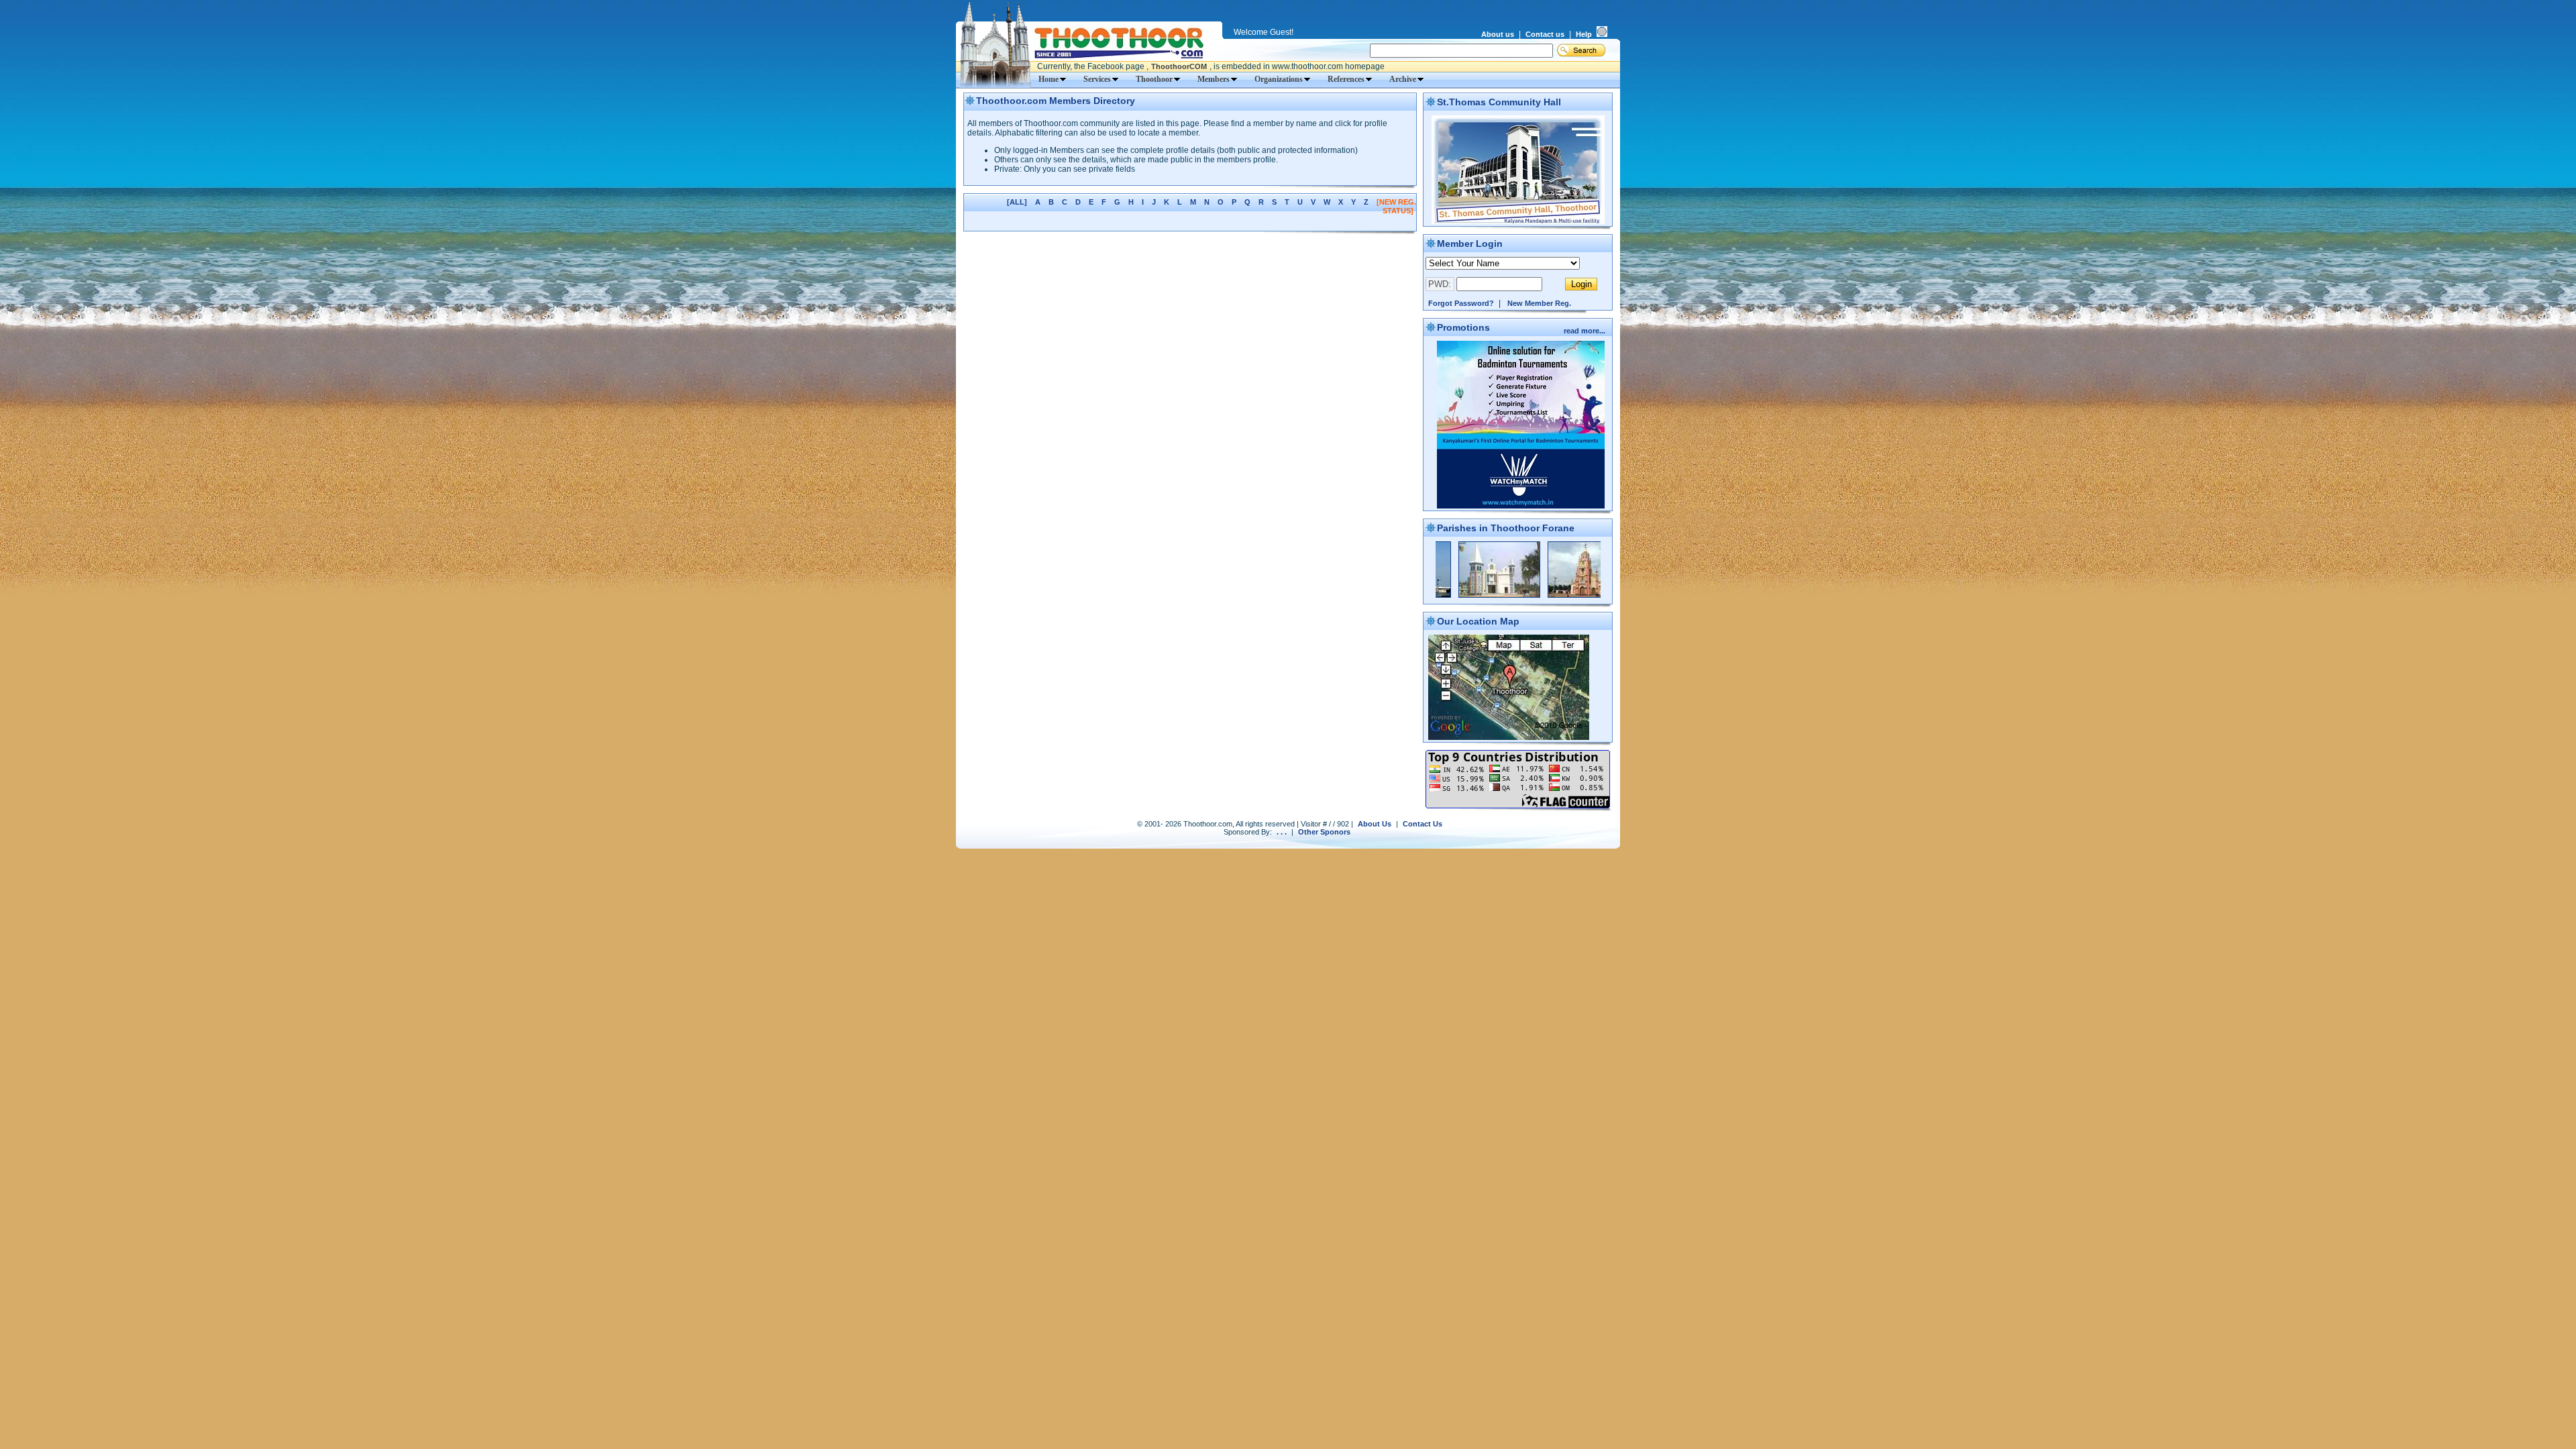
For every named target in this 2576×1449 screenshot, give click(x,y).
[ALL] (1017, 202)
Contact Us (1423, 824)
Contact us (1545, 34)
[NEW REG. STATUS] (1396, 206)
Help (1584, 34)
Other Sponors (1324, 832)
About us (1498, 34)
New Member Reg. (1539, 303)
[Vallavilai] (1523, 595)
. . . (1282, 832)
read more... (1586, 331)
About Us (1375, 824)
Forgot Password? (1461, 303)
